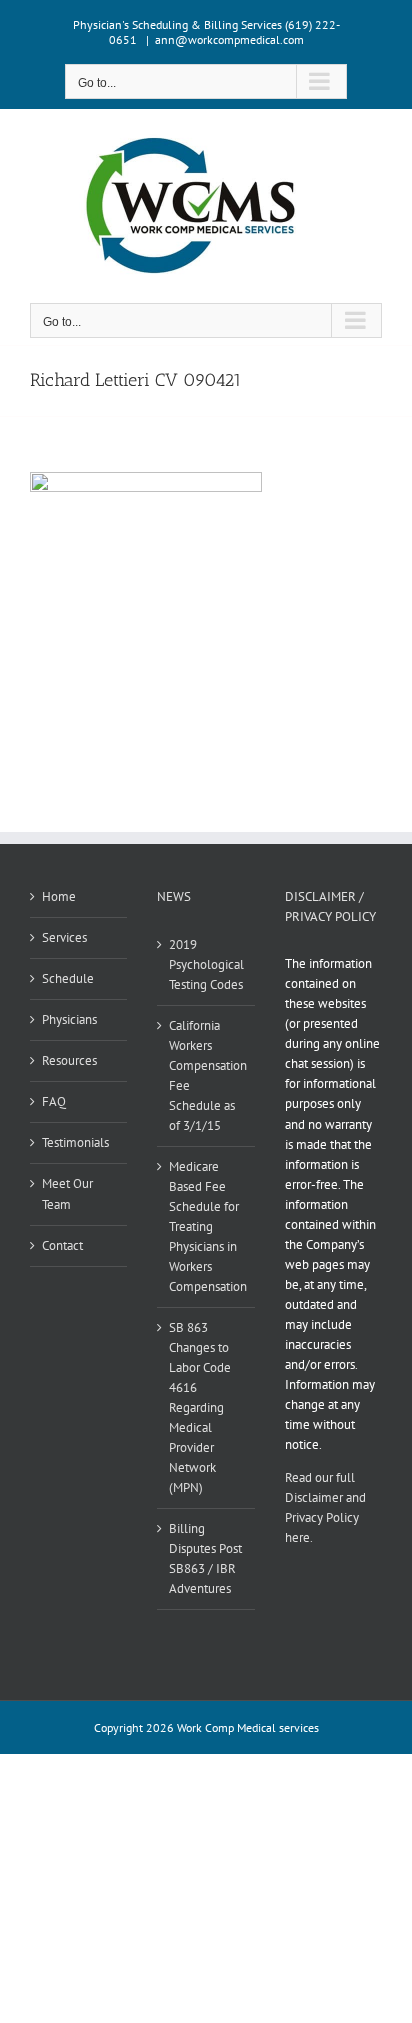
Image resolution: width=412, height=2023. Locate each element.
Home (59, 896)
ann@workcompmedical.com (229, 39)
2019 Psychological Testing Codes (206, 964)
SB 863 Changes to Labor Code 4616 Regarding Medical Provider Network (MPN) (200, 1407)
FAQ (54, 1101)
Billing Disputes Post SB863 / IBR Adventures (205, 1558)
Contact (62, 1245)
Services (64, 937)
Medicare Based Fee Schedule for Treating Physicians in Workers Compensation (206, 1226)
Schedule (68, 978)
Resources (69, 1060)
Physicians (69, 1019)
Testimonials (75, 1142)
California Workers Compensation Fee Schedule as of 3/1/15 (206, 1075)
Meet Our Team (67, 1193)
